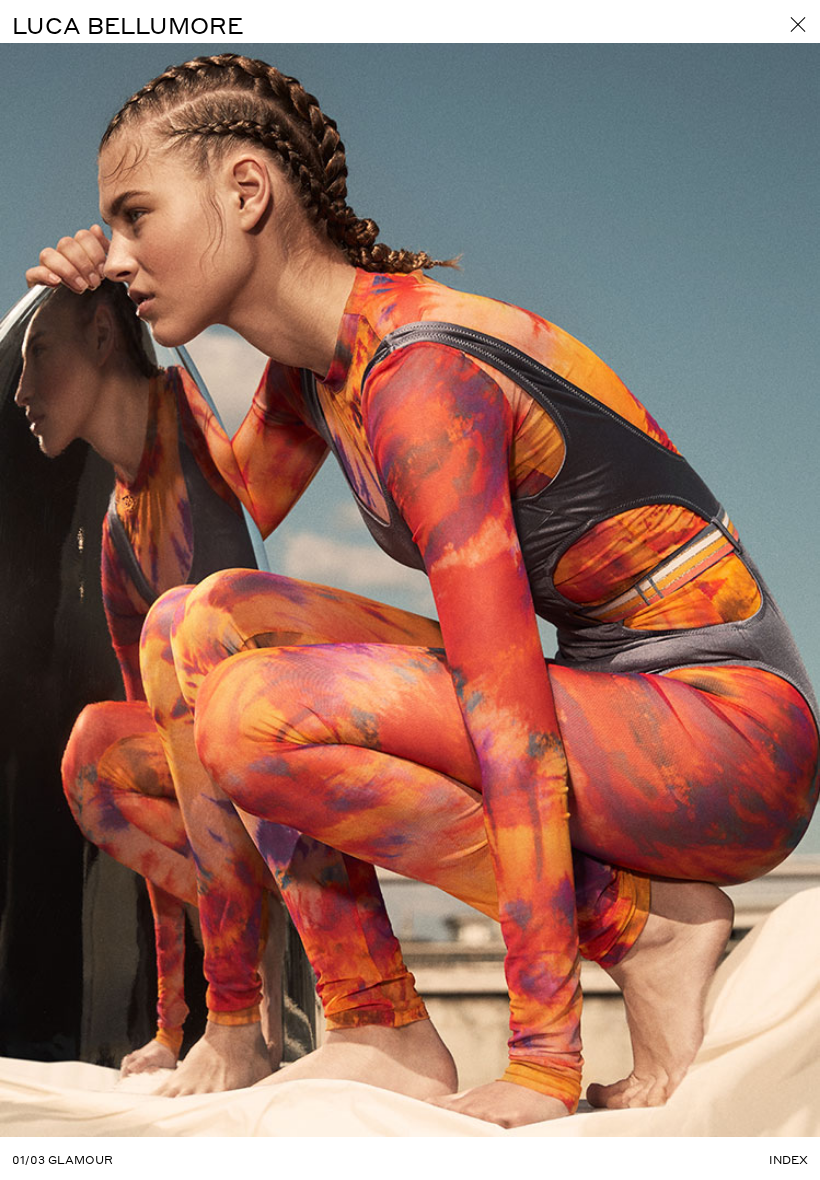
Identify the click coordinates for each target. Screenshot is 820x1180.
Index (788, 1160)
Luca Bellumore (127, 25)
